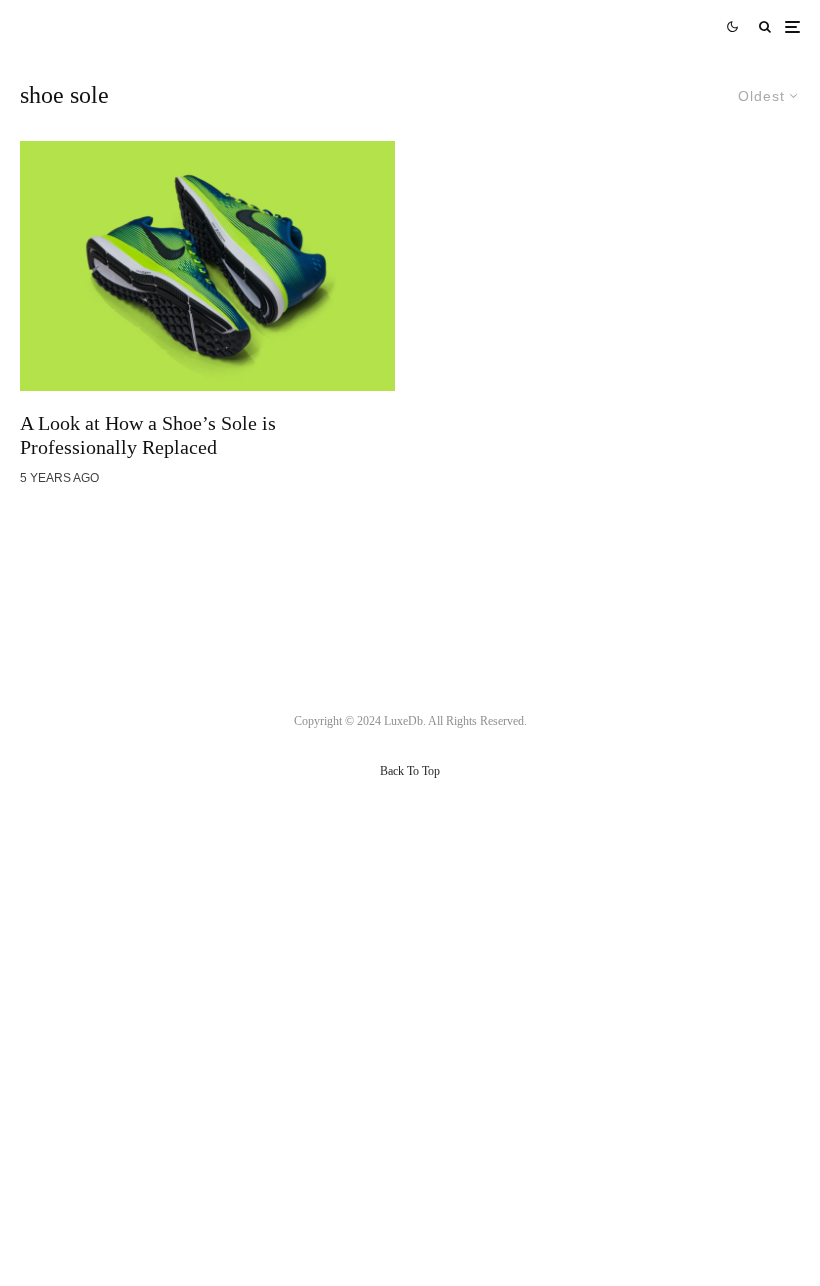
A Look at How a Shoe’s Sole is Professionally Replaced (148, 435)
